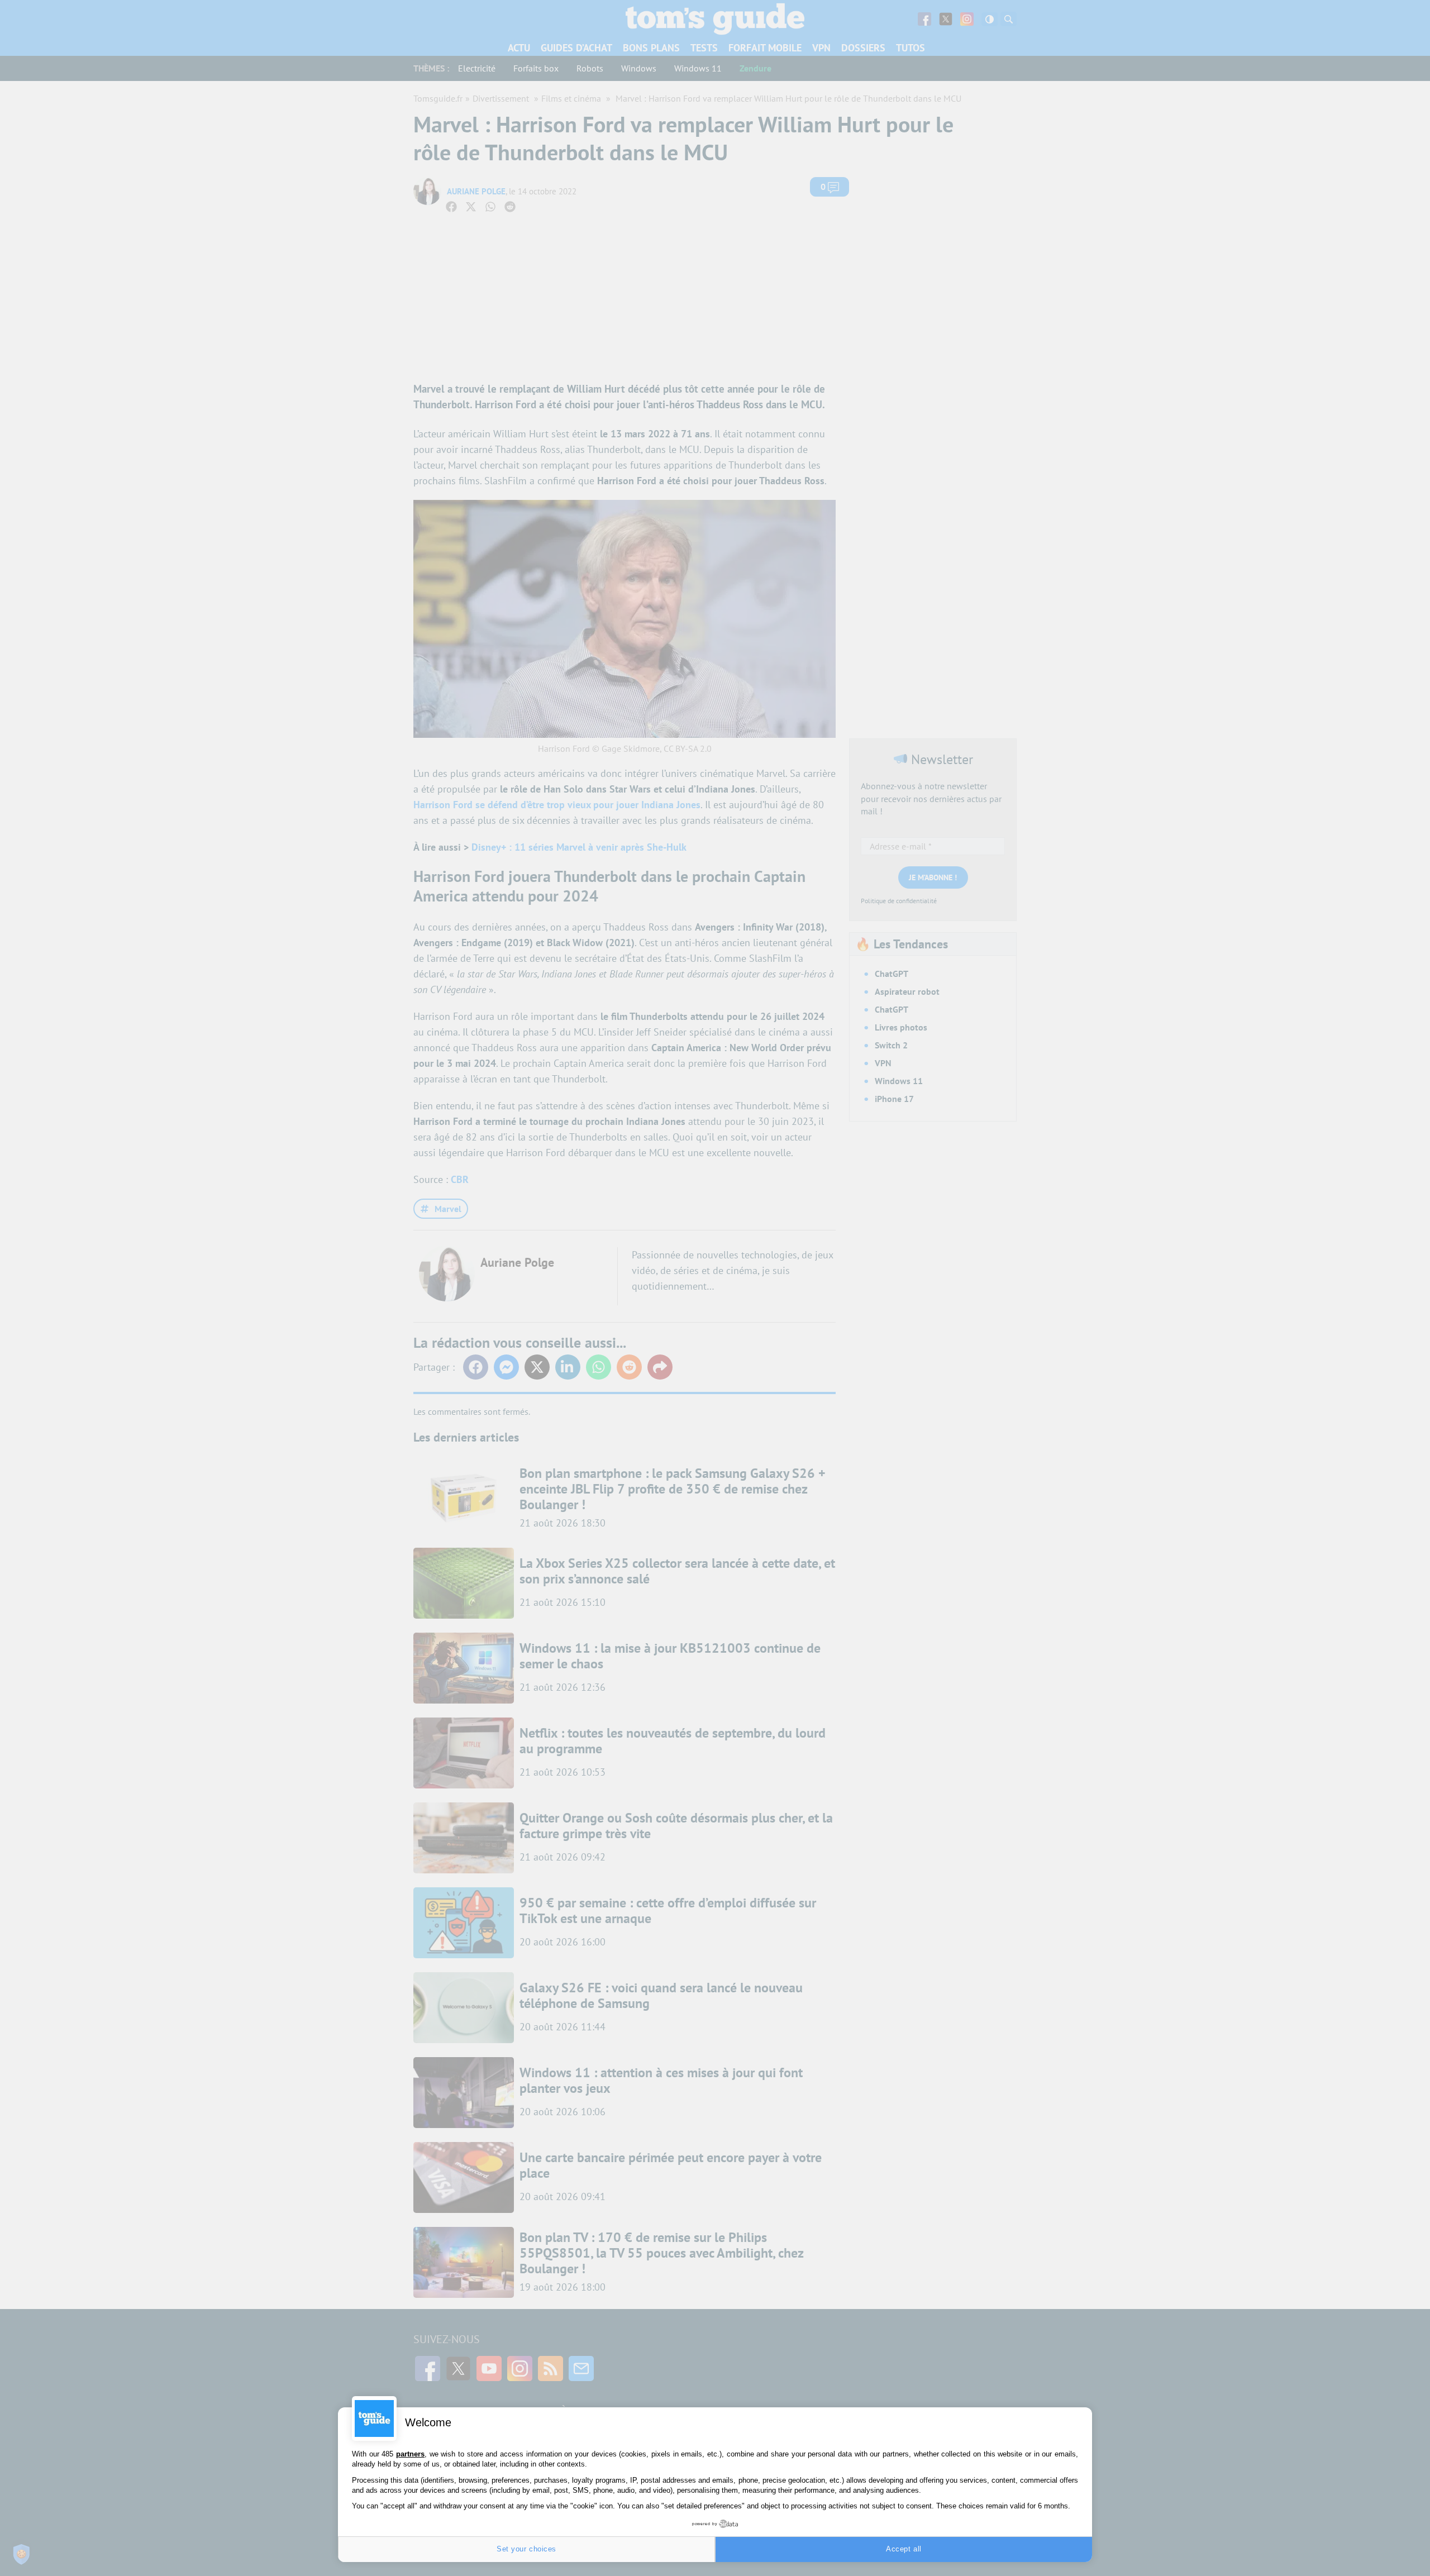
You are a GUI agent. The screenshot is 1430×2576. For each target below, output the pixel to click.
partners (410, 2454)
